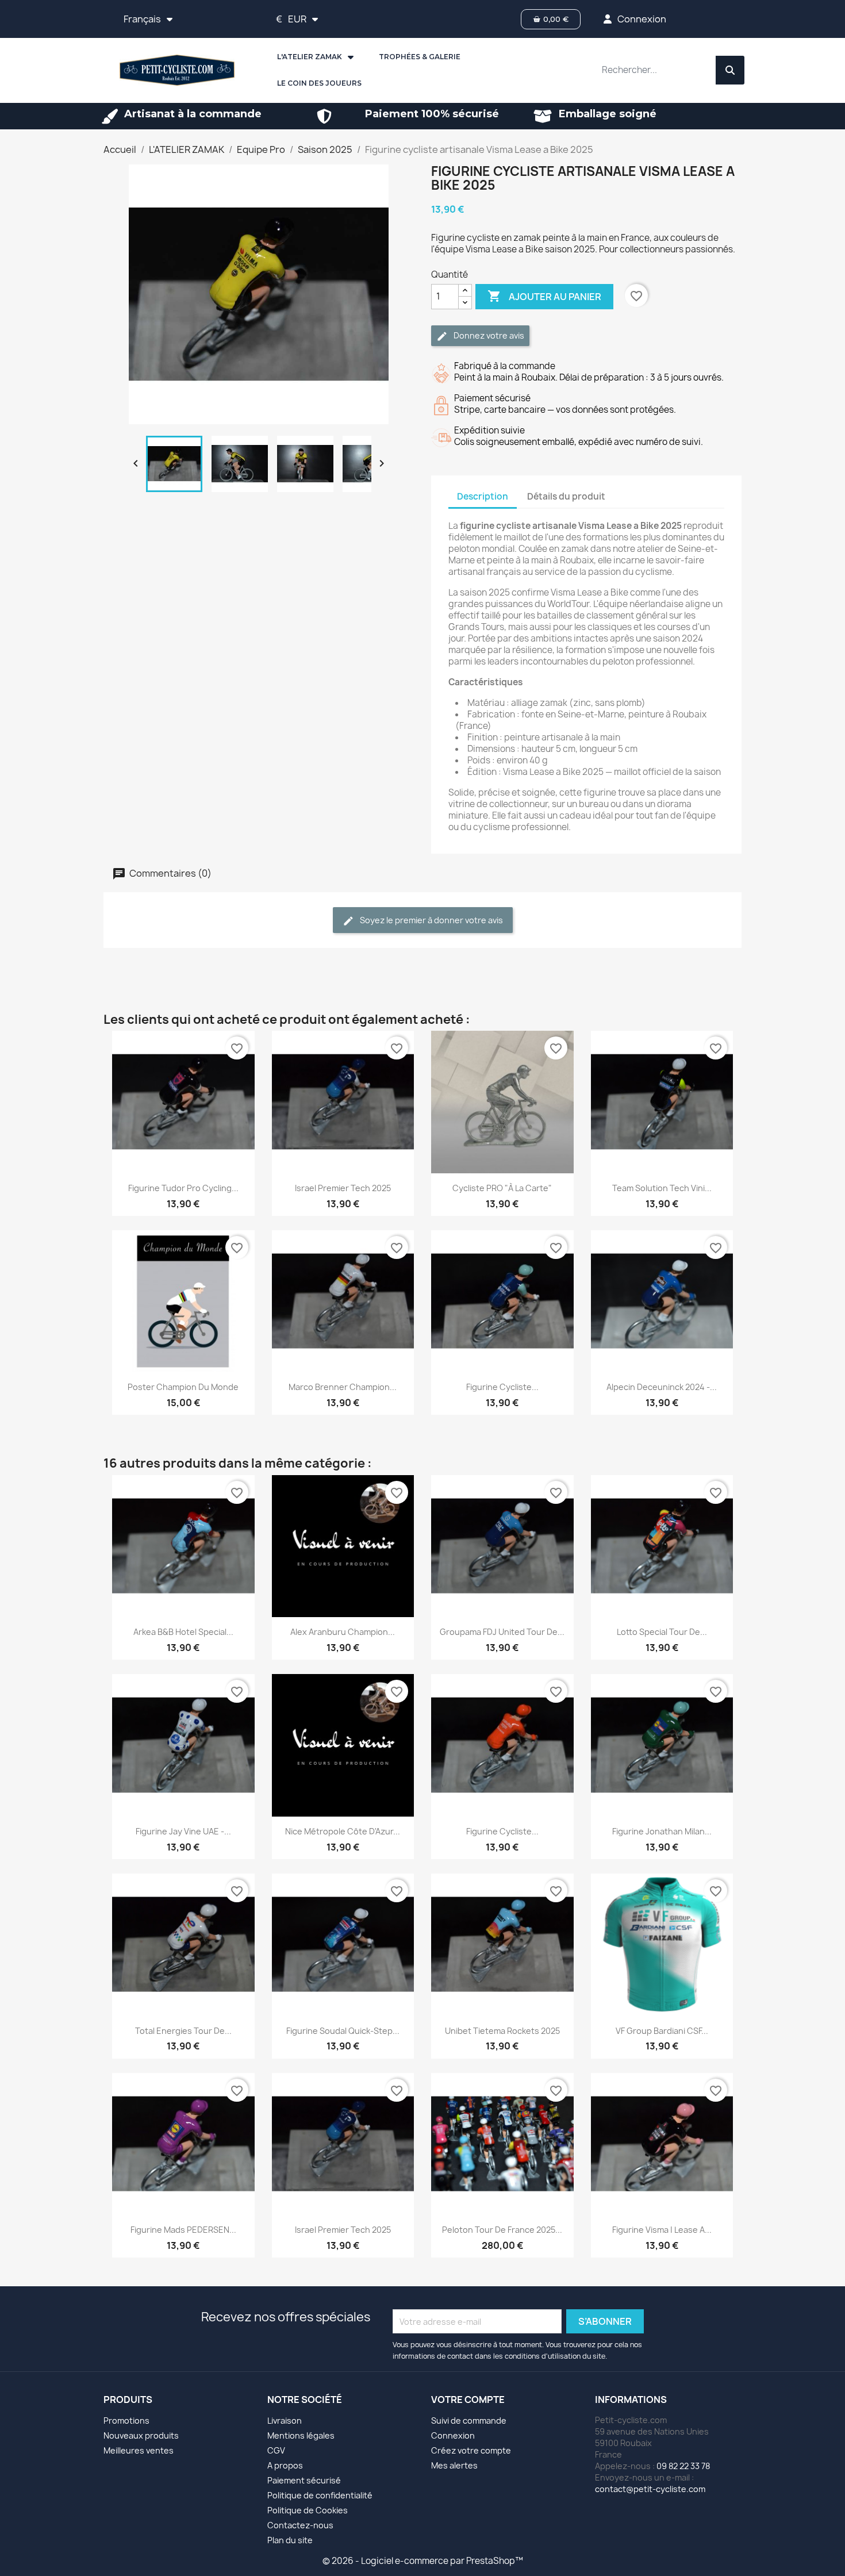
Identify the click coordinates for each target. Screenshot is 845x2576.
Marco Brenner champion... (343, 1387)
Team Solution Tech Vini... (662, 1188)
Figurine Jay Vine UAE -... (183, 1831)
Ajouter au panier (544, 296)
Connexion (453, 2435)
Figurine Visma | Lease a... (662, 2230)
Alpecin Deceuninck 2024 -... (662, 1387)
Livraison (285, 2420)
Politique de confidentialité (320, 2495)
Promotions (126, 2420)
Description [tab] (483, 496)
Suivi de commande (469, 2420)
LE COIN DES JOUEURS (319, 83)
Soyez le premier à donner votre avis (431, 920)
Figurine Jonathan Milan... (662, 1831)
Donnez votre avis (488, 335)
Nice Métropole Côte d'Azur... (343, 1831)
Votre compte (468, 2400)
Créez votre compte (471, 2450)
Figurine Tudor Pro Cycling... (183, 1188)
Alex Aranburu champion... (343, 1632)
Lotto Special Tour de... (662, 1632)
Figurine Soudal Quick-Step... (343, 2031)
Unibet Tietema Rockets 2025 (502, 2031)
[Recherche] (730, 70)
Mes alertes (454, 2465)
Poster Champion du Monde (183, 1387)
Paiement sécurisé (304, 2480)
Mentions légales (301, 2435)
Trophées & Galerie (420, 57)
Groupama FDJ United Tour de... (502, 1632)
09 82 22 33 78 (683, 2466)
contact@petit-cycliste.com (650, 2489)
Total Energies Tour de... (183, 2031)
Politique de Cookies (308, 2510)
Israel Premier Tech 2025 (343, 1188)
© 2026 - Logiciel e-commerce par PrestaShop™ (423, 2561)
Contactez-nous (300, 2525)
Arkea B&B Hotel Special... (183, 1632)
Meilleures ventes (139, 2450)
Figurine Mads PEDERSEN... (183, 2230)
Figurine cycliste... (502, 1387)
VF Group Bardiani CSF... (662, 2031)
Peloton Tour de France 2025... (502, 2230)
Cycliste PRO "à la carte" (502, 1188)
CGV (276, 2450)
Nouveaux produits (141, 2435)
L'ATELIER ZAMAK (310, 57)
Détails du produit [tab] (566, 496)
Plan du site (290, 2540)
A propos (285, 2465)
